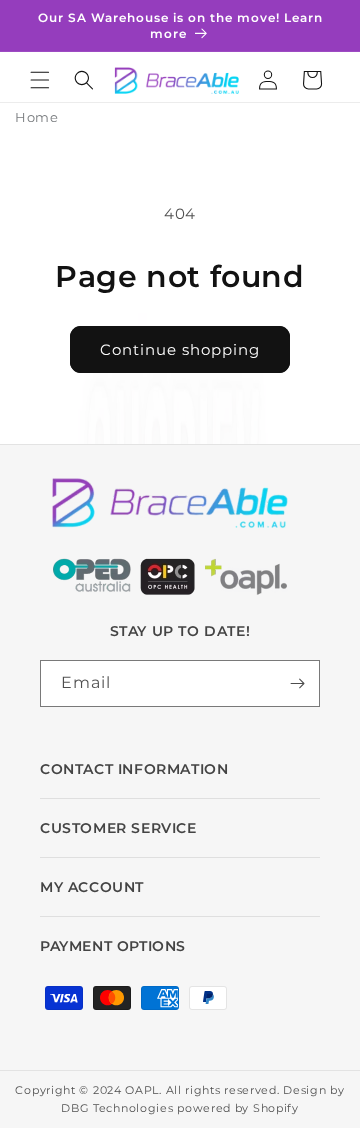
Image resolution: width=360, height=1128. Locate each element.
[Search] (84, 80)
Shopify (276, 1108)
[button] (40, 80)
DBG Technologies (117, 1108)
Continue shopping (180, 349)
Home (36, 117)
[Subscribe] (297, 683)
